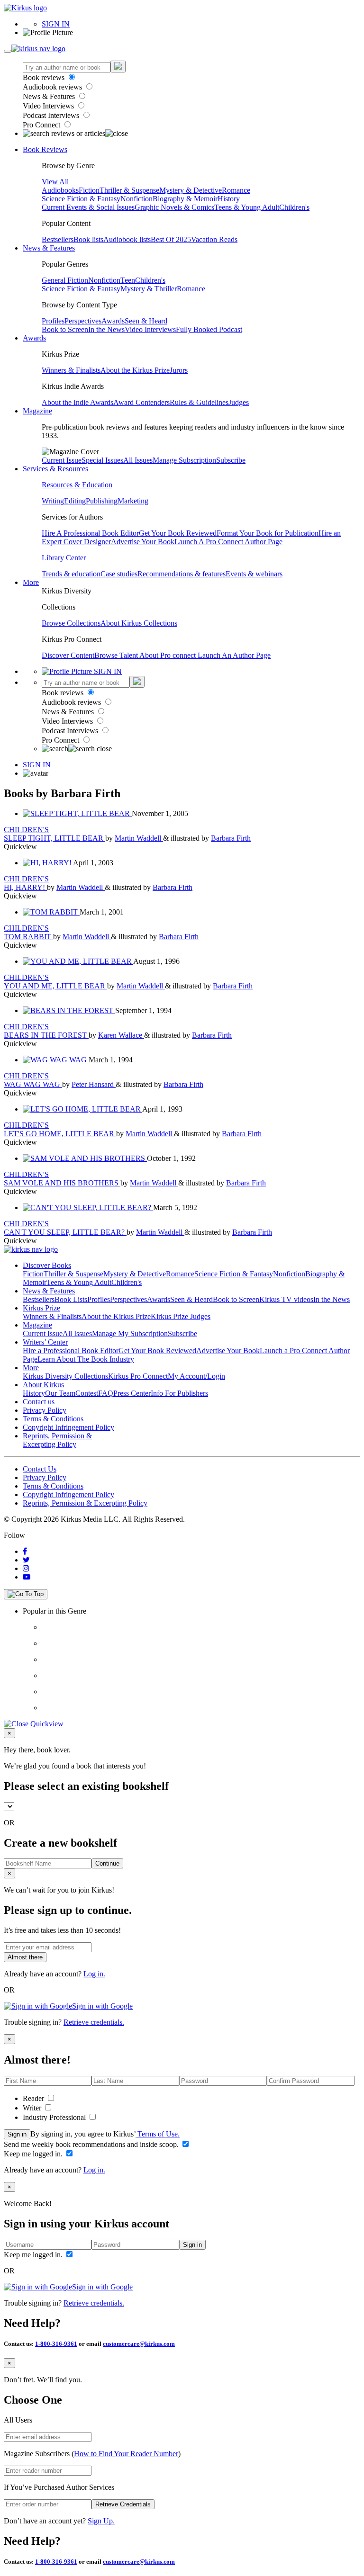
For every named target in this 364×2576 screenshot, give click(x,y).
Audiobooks (60, 190)
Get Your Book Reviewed (178, 533)
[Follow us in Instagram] (26, 1568)
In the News (106, 329)
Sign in (17, 2134)
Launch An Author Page (234, 655)
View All (55, 182)
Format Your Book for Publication (268, 533)
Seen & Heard (146, 321)
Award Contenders (141, 402)
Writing (53, 501)
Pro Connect (42, 125)
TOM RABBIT (28, 937)
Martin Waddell (139, 838)
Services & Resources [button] (55, 469)
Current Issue (62, 460)
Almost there (25, 1957)
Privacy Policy (45, 1410)
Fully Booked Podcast (209, 329)
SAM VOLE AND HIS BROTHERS (62, 1183)
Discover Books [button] (47, 1265)
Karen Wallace (121, 1035)
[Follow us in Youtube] (27, 1577)
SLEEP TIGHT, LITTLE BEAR (55, 838)
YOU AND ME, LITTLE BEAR (55, 986)
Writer (33, 2108)
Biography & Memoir (185, 199)
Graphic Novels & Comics (174, 207)
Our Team (60, 1393)
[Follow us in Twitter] (26, 1560)
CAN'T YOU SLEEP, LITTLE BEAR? (65, 1232)
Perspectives (83, 321)
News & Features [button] (49, 248)
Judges (239, 402)
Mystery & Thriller (149, 289)
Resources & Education (77, 485)
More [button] (31, 582)
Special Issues (102, 460)
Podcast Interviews (52, 115)
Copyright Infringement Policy (68, 1427)
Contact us (39, 1402)
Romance (236, 190)
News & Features (50, 96)
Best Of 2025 (171, 239)
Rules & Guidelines (199, 402)
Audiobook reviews (53, 87)
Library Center (64, 558)
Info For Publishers (179, 1393)
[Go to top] (26, 1594)
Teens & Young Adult (247, 207)
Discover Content (68, 655)
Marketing (133, 501)
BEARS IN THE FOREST (46, 1035)
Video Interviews (49, 106)
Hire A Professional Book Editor (90, 533)
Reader (34, 2098)
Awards (113, 321)
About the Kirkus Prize (135, 370)
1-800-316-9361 (56, 2344)
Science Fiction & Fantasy (81, 199)
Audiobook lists (127, 239)
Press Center (132, 1393)
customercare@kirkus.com (139, 2344)
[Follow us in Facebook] (25, 1551)
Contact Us (40, 1469)
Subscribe (231, 460)
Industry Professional (55, 2117)
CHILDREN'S (26, 830)
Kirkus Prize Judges (181, 1316)
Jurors (179, 370)
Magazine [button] (37, 411)
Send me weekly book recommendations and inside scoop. (92, 2144)
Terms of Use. (158, 2134)
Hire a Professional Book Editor (71, 1351)
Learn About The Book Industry (86, 1359)
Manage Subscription (184, 460)
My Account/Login (196, 1376)
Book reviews (45, 77)
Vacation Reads (214, 239)
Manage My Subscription (130, 1333)
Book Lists (71, 1299)
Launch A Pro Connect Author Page (228, 542)
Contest (87, 1393)
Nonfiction (136, 199)
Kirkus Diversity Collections (65, 1376)
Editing (75, 501)
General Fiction (65, 280)
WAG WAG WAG (33, 1084)
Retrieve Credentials (123, 2504)
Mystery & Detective (191, 190)
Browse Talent (117, 655)
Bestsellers (58, 239)
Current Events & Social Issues (88, 207)
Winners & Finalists (71, 370)
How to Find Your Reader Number (126, 2454)
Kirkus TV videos (286, 1299)
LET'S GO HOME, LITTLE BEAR (60, 1134)
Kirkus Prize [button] (41, 1308)
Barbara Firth (231, 838)
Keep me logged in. (34, 2154)
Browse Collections (71, 623)
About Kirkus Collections (139, 623)
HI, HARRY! (25, 887)
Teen (128, 280)
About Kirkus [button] (43, 1385)
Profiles (53, 321)
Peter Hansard (94, 1084)
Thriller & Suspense (129, 190)
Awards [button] (34, 338)
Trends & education (71, 574)
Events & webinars (254, 574)
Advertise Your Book (143, 542)
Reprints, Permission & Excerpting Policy (57, 1440)
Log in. (94, 1974)
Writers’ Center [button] (45, 1342)
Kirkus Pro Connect (138, 1376)
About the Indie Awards (77, 402)
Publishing (102, 501)
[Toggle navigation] (8, 51)
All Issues (138, 460)
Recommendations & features (182, 574)
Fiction (89, 190)
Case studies (119, 574)
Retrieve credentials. (94, 2022)
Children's (294, 207)
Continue (107, 1863)
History (229, 199)
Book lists (88, 239)
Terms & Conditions (53, 1419)
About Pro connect (168, 655)
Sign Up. (101, 2521)
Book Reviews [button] (45, 149)
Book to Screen (65, 329)
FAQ (106, 1393)
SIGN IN (56, 24)
